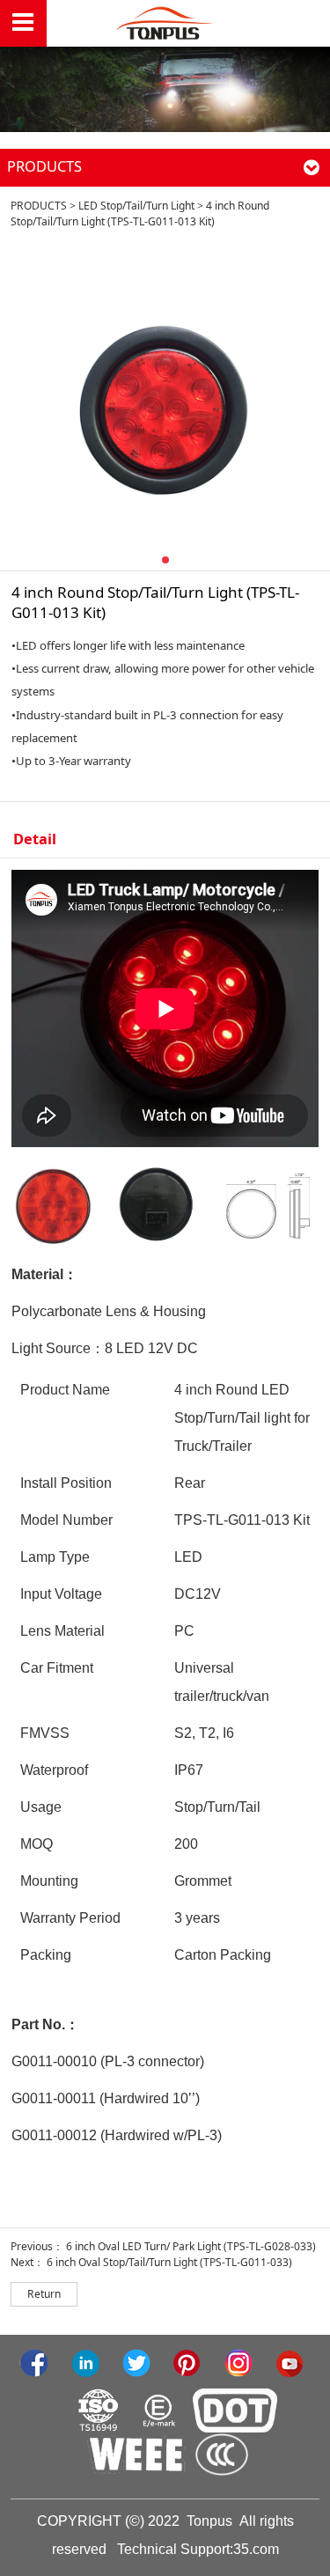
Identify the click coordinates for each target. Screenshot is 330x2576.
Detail (35, 839)
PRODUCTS (39, 206)
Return (44, 2294)
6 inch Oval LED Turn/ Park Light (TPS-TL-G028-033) (191, 2246)
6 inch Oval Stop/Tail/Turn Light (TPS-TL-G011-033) (169, 2262)
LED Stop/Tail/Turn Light (136, 206)
